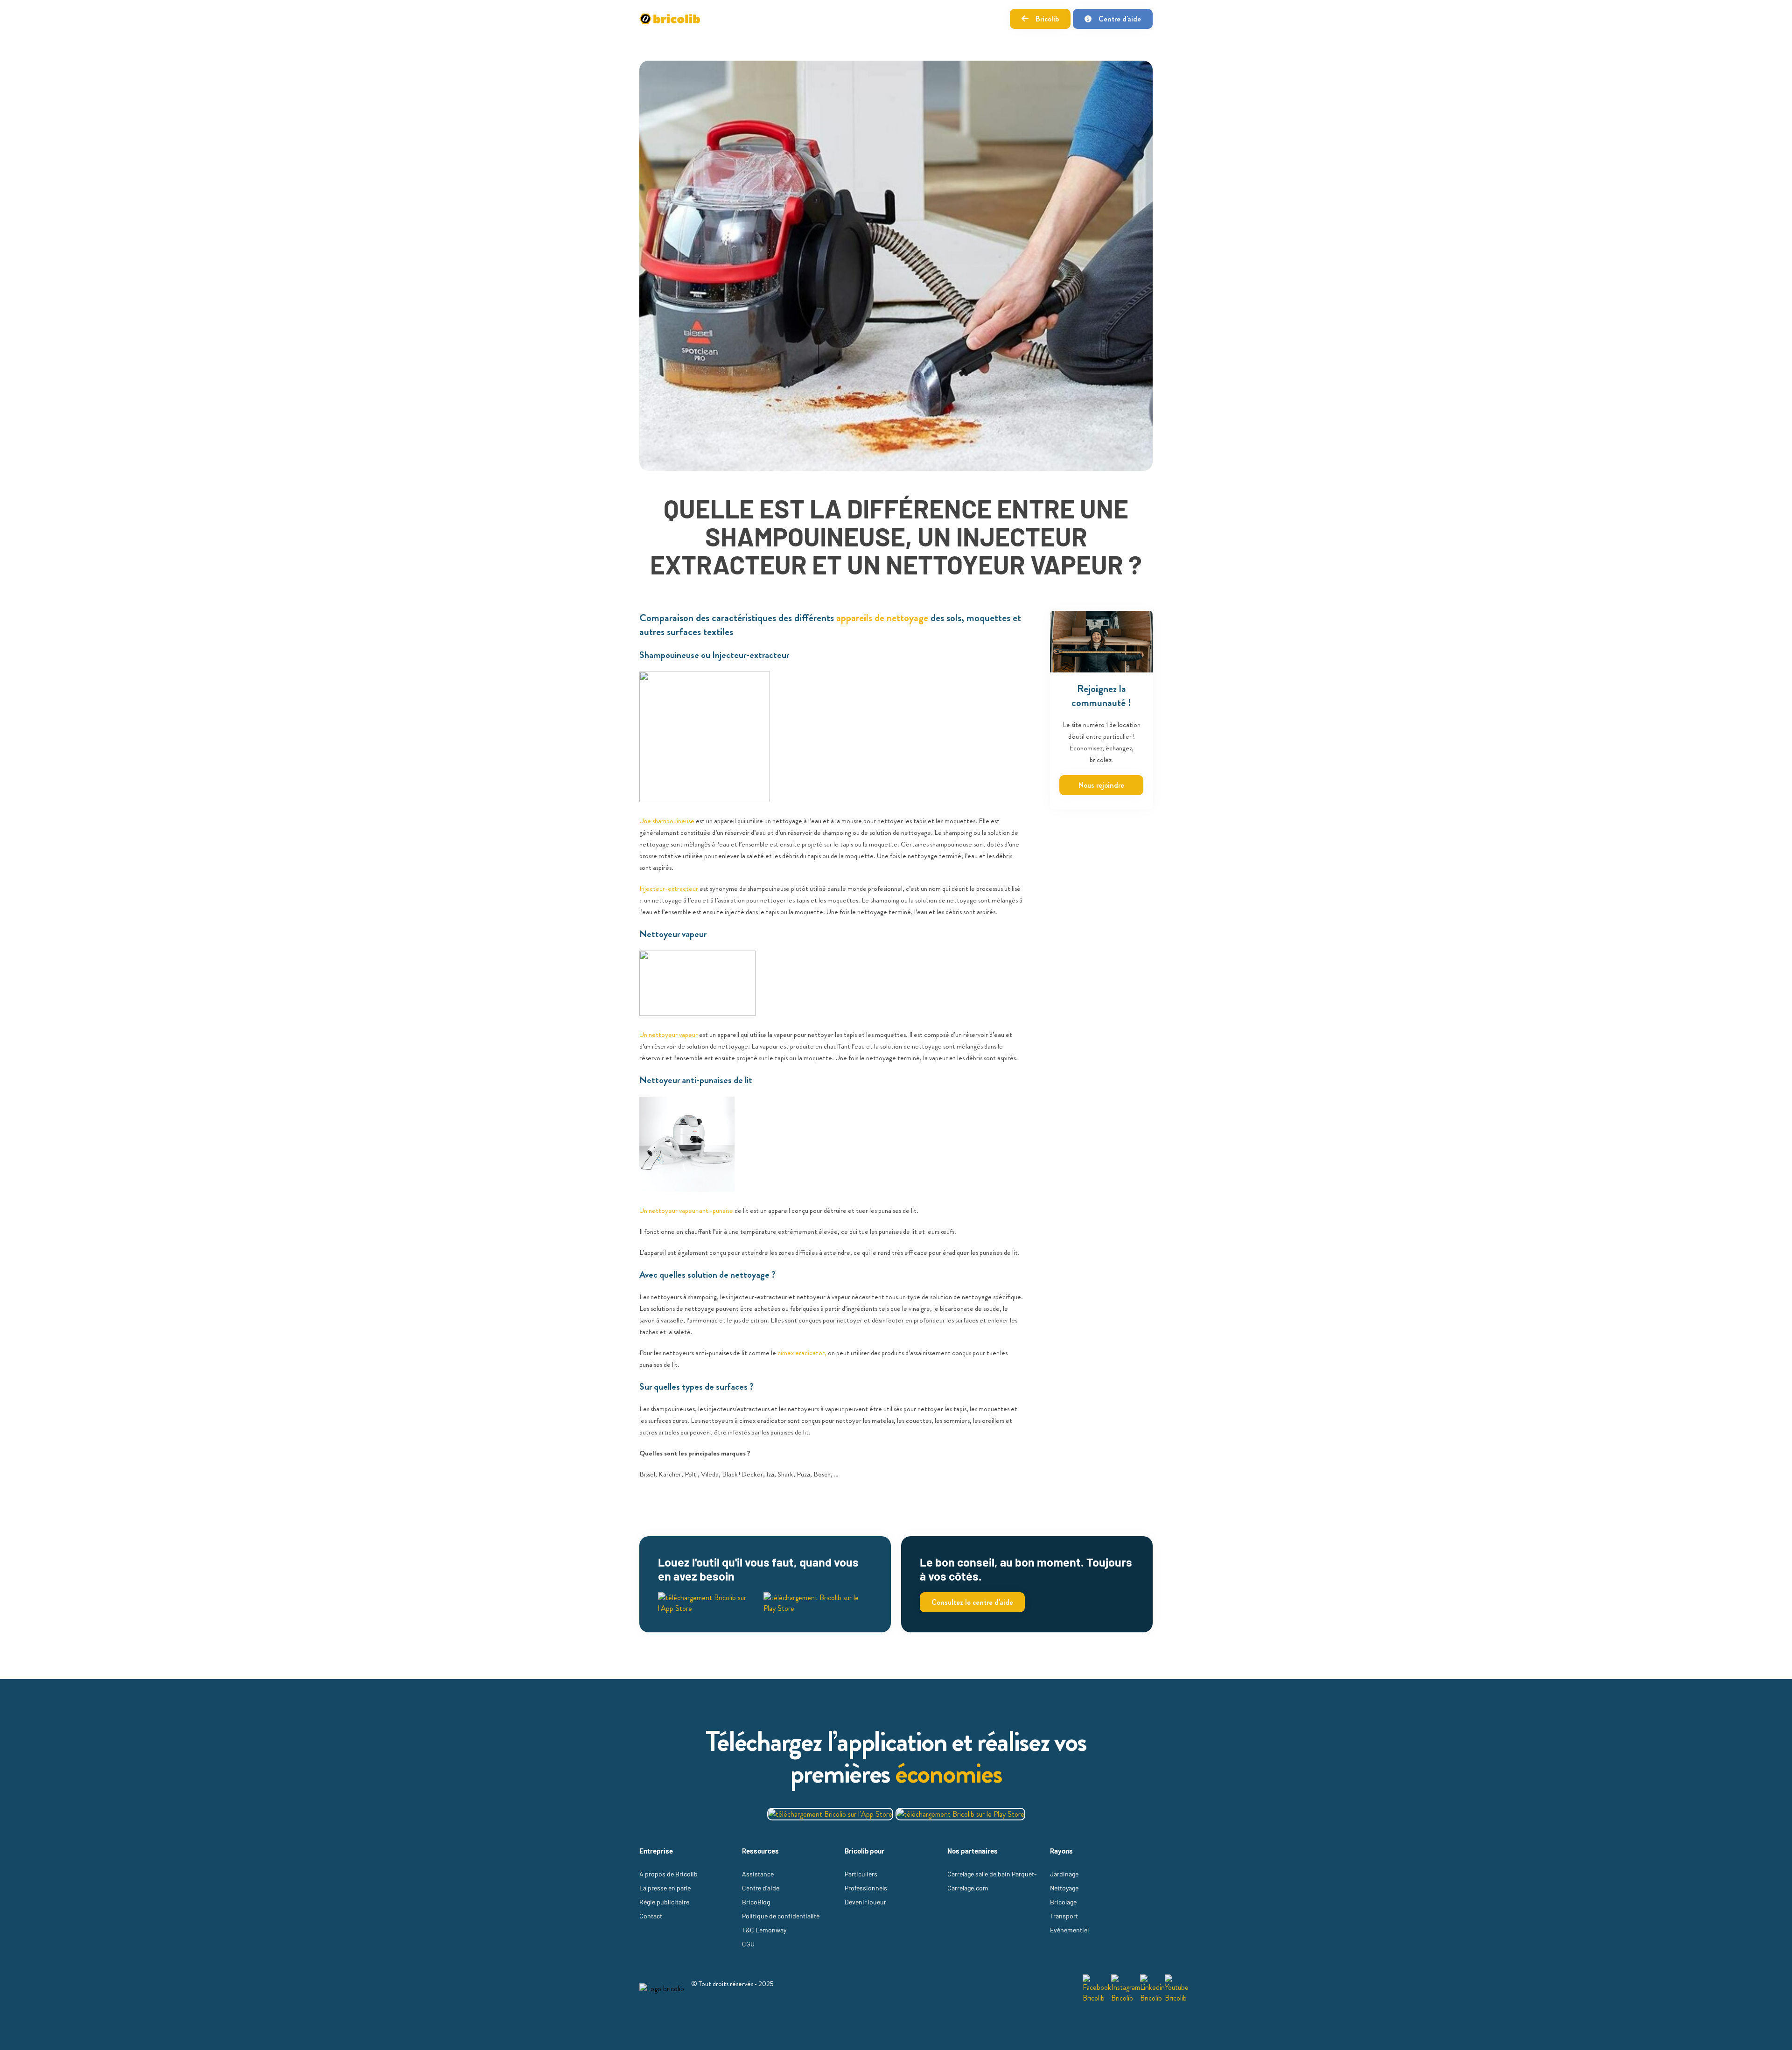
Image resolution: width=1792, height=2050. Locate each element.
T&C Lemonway (764, 1930)
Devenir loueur (865, 1902)
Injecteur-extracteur (669, 889)
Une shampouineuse (667, 821)
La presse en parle (665, 1888)
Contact (651, 1916)
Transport (1064, 1916)
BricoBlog (756, 1902)
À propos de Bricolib (668, 1874)
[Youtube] (1177, 1989)
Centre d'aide (1120, 19)
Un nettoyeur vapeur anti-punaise (686, 1210)
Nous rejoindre (1101, 785)
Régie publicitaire (664, 1902)
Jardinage (1064, 1874)
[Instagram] (1126, 1989)
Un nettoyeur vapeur (668, 1035)
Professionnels (866, 1888)
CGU (748, 1944)
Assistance (758, 1874)
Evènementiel (1069, 1930)
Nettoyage (1064, 1888)
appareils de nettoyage (882, 618)
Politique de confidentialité (781, 1916)
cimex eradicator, (802, 1353)
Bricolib (1047, 19)
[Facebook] (1097, 1989)
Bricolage (1063, 1902)
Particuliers (861, 1874)
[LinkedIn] (1152, 1989)
